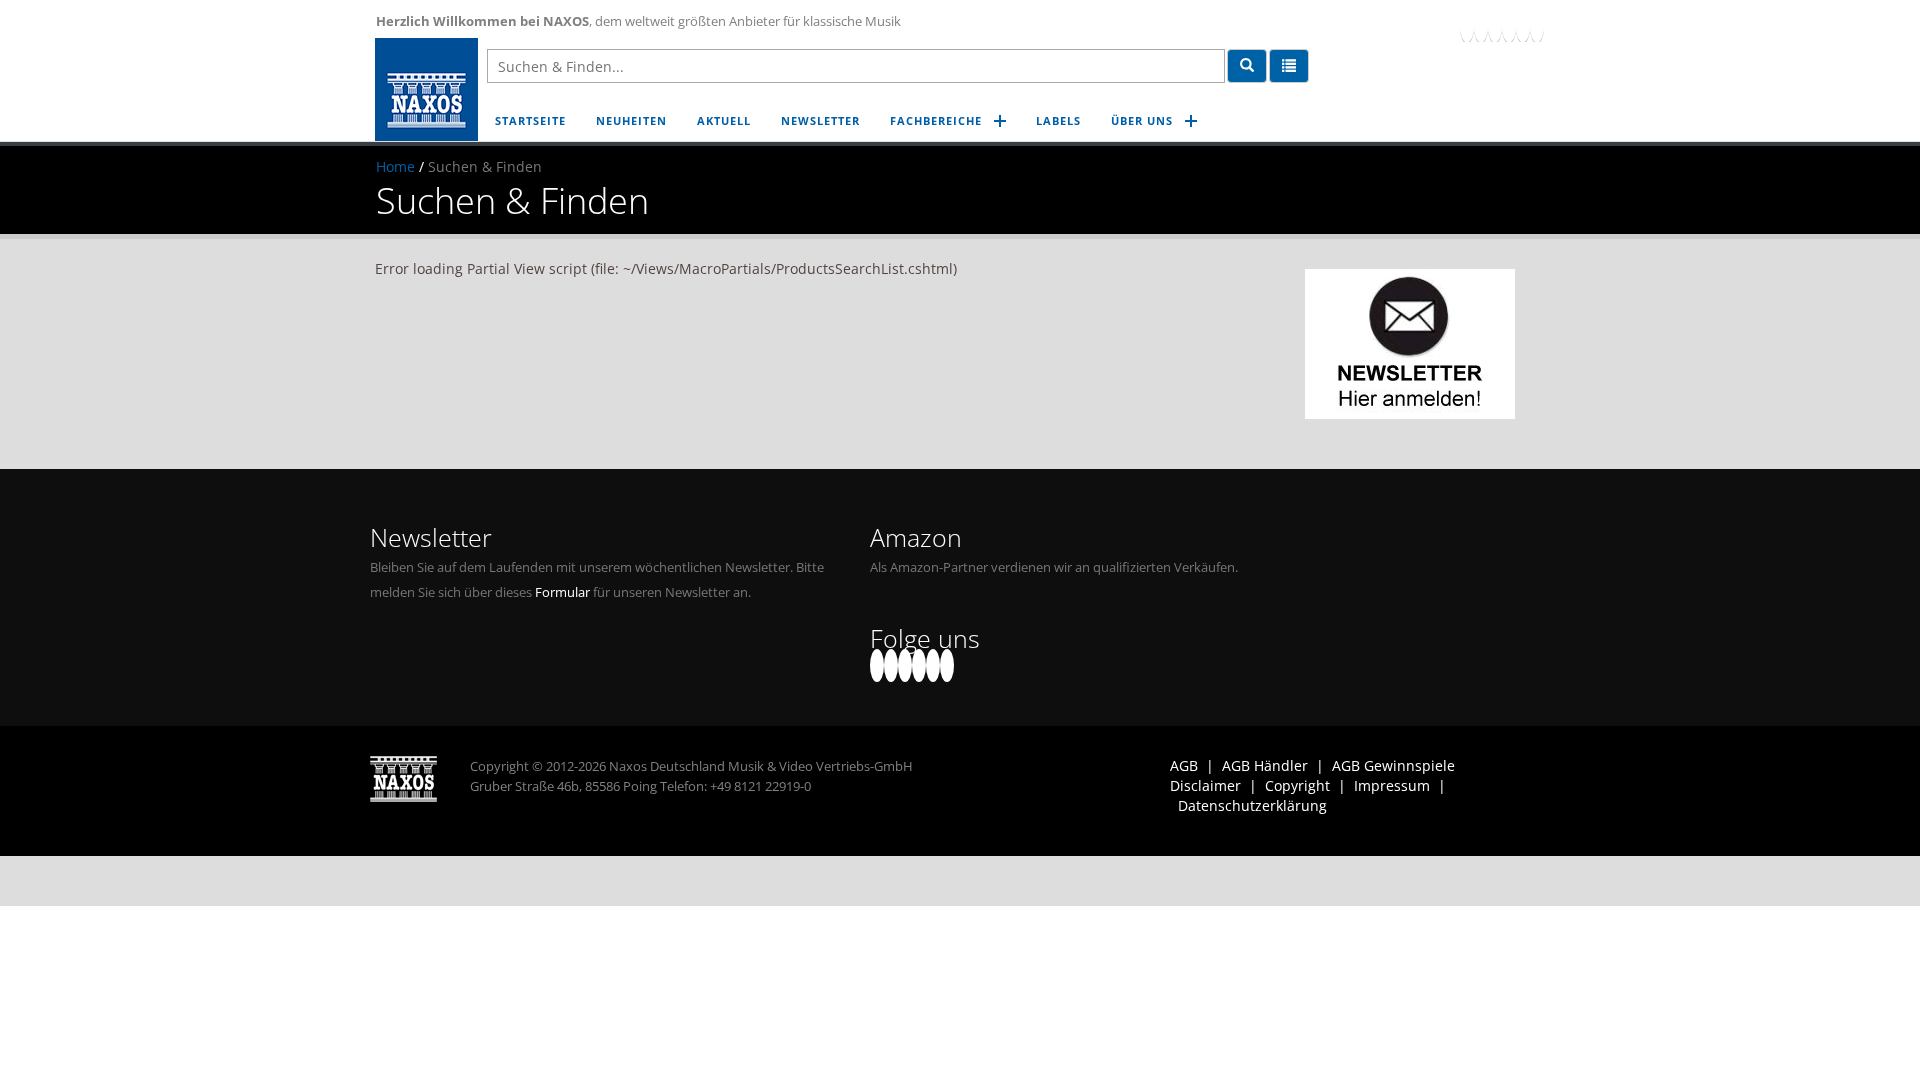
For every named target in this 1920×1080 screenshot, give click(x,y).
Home (395, 166)
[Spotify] (1537, 25)
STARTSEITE (530, 120)
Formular (562, 592)
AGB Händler (1265, 765)
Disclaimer (1205, 785)
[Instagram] (1523, 25)
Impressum (1392, 785)
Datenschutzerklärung (1252, 805)
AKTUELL (724, 120)
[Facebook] (1467, 25)
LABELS (1058, 120)
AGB (1184, 765)
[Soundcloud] (1509, 25)
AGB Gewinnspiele (1393, 765)
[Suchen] (1247, 66)
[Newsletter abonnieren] (1410, 344)
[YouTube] (1495, 25)
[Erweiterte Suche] (1289, 66)
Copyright (1297, 785)
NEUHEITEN (631, 120)
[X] (1481, 25)
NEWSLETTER (820, 120)
